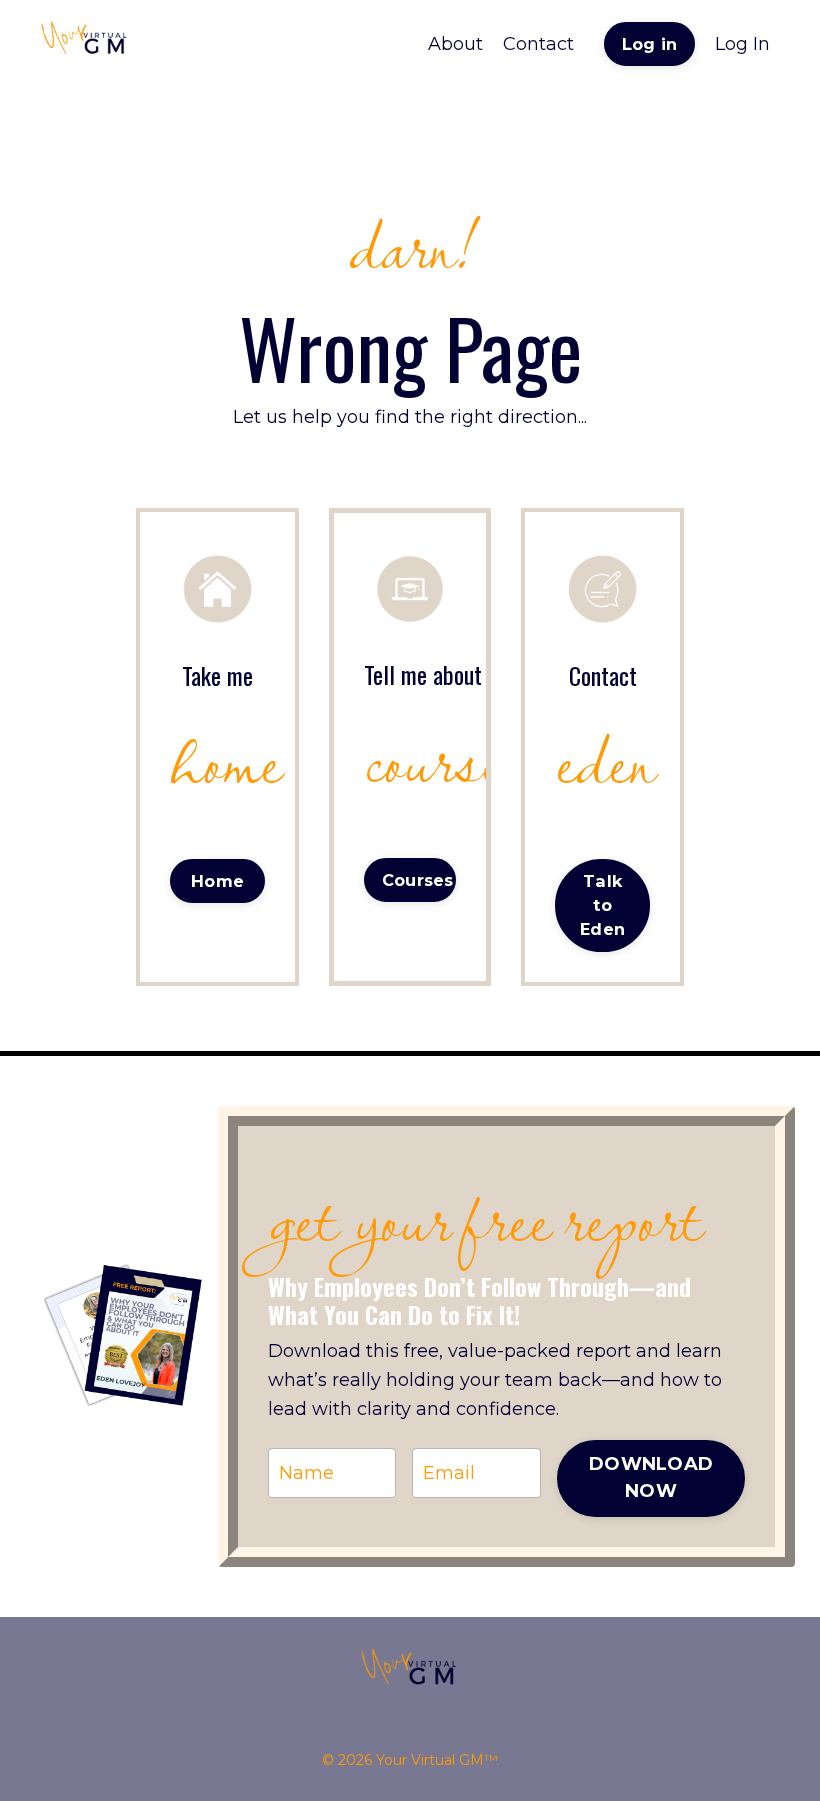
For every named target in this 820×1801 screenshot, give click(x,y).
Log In (742, 44)
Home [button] (217, 881)
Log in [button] (650, 44)
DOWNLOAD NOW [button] (651, 1477)
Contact (538, 44)
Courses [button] (418, 880)
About (455, 44)
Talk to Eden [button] (602, 905)
